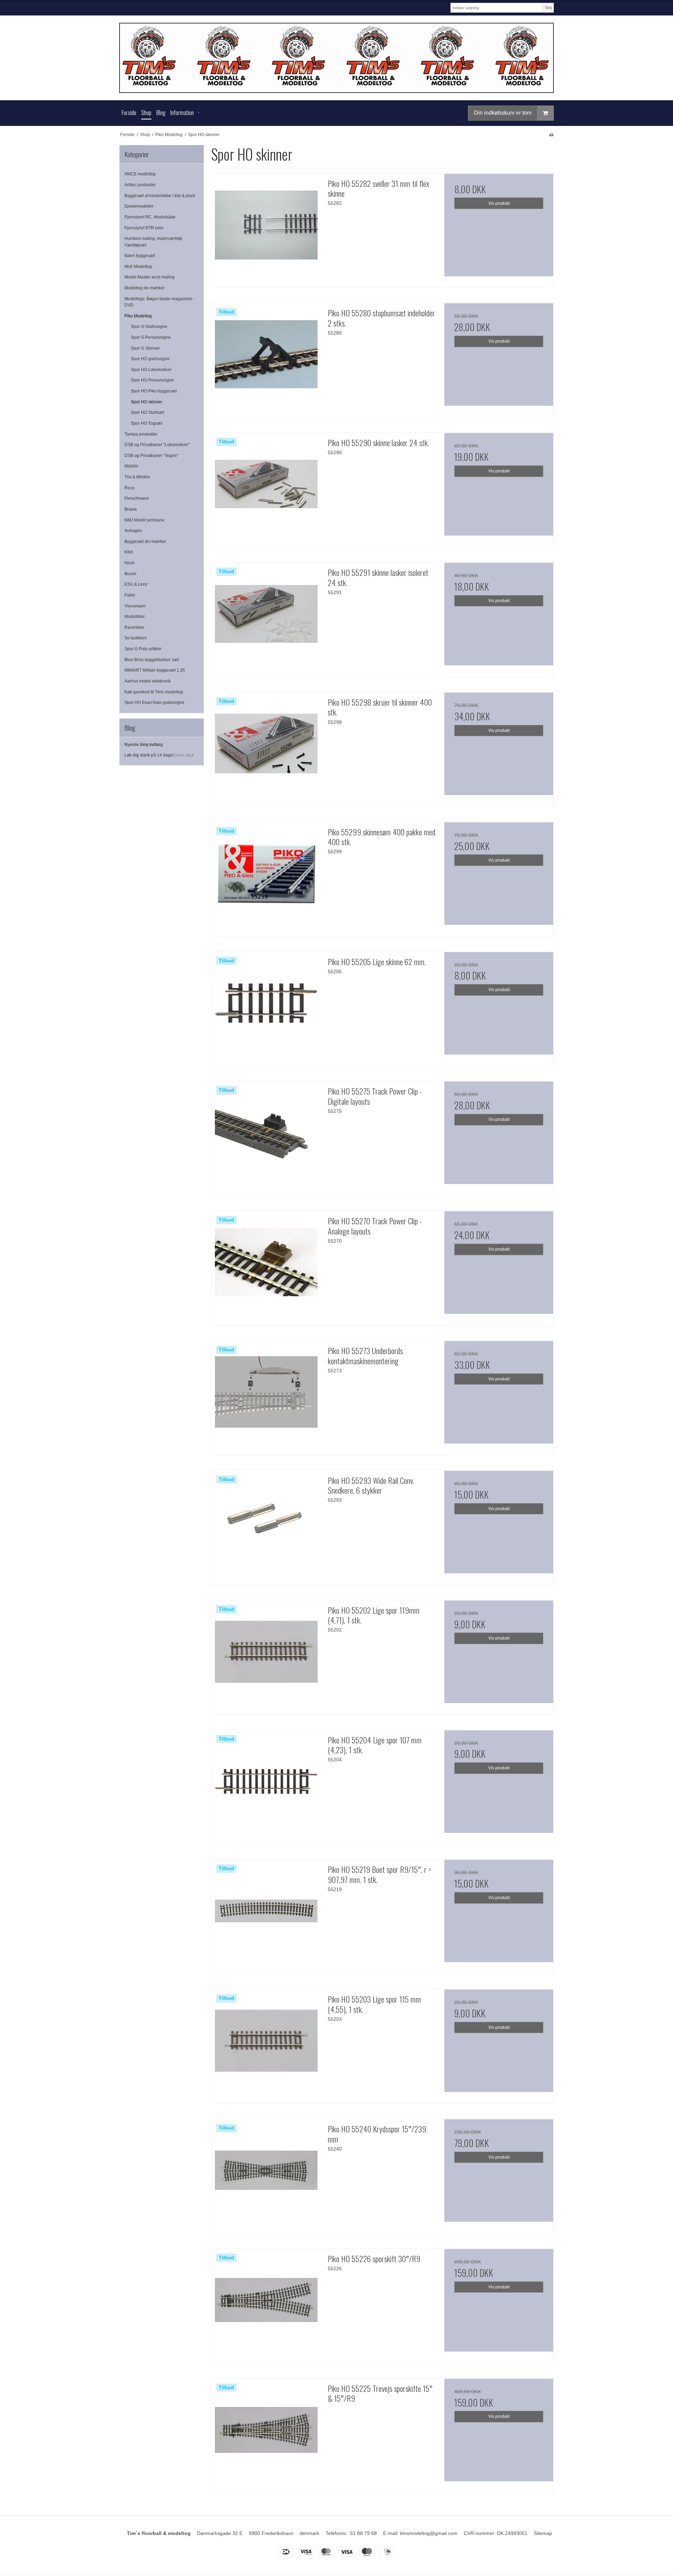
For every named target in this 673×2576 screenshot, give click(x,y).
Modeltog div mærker (145, 288)
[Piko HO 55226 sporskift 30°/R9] (266, 2303)
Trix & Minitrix (137, 477)
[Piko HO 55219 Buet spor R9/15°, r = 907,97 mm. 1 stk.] (266, 1914)
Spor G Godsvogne (149, 327)
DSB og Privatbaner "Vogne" (151, 456)
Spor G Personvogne (151, 337)
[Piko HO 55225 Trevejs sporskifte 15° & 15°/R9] (266, 2433)
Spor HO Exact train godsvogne (154, 702)
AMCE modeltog (140, 174)
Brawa (131, 509)
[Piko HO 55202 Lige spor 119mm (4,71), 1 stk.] (266, 1655)
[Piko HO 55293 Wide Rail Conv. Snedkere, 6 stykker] (266, 1525)
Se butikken (136, 638)
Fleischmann (137, 498)
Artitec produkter (140, 185)
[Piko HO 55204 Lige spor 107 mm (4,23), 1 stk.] (266, 1785)
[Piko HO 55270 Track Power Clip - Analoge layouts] (266, 1266)
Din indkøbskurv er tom (503, 113)
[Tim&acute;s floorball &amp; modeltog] (336, 58)
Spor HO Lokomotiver (151, 370)
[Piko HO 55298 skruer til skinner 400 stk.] (266, 747)
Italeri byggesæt (140, 256)
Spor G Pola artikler (143, 649)
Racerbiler (134, 627)
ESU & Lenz (136, 584)
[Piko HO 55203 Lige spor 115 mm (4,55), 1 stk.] (266, 2044)
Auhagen (133, 531)
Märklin (131, 466)
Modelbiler (135, 617)
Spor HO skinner (147, 402)
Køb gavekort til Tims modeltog (154, 692)
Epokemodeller (139, 206)
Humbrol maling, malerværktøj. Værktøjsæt (154, 242)
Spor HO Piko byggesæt (154, 391)
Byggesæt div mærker (145, 542)
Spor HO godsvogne (150, 359)
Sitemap (543, 2533)
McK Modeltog (138, 267)
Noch (130, 563)
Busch (130, 574)
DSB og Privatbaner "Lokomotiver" (157, 445)
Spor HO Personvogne (152, 380)
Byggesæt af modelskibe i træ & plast (160, 196)
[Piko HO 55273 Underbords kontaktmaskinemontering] (266, 1395)
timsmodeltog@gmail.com (429, 2533)
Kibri (129, 552)
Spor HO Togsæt (147, 423)
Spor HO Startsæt (147, 412)
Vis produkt (499, 203)
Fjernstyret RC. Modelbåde (150, 217)
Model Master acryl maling (149, 277)
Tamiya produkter (141, 434)
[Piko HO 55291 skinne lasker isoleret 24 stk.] (266, 617)
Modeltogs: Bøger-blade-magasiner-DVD (159, 302)
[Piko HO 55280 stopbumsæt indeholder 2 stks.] (266, 358)
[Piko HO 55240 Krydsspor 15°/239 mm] (266, 2174)
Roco (130, 488)
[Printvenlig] (551, 135)
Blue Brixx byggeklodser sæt (152, 660)
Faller (130, 595)
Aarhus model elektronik (148, 681)
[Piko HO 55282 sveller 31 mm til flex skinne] (266, 228)
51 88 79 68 (363, 2533)
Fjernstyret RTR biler (144, 228)
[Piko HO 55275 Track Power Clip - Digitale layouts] (266, 1136)
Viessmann (135, 606)
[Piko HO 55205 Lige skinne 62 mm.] (266, 1007)
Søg (548, 7)
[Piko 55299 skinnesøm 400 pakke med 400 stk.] (266, 877)
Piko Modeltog (138, 316)
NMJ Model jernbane (144, 520)
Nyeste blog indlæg (144, 745)
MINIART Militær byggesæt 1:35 (155, 670)
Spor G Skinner (145, 348)
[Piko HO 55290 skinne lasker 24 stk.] (266, 487)
